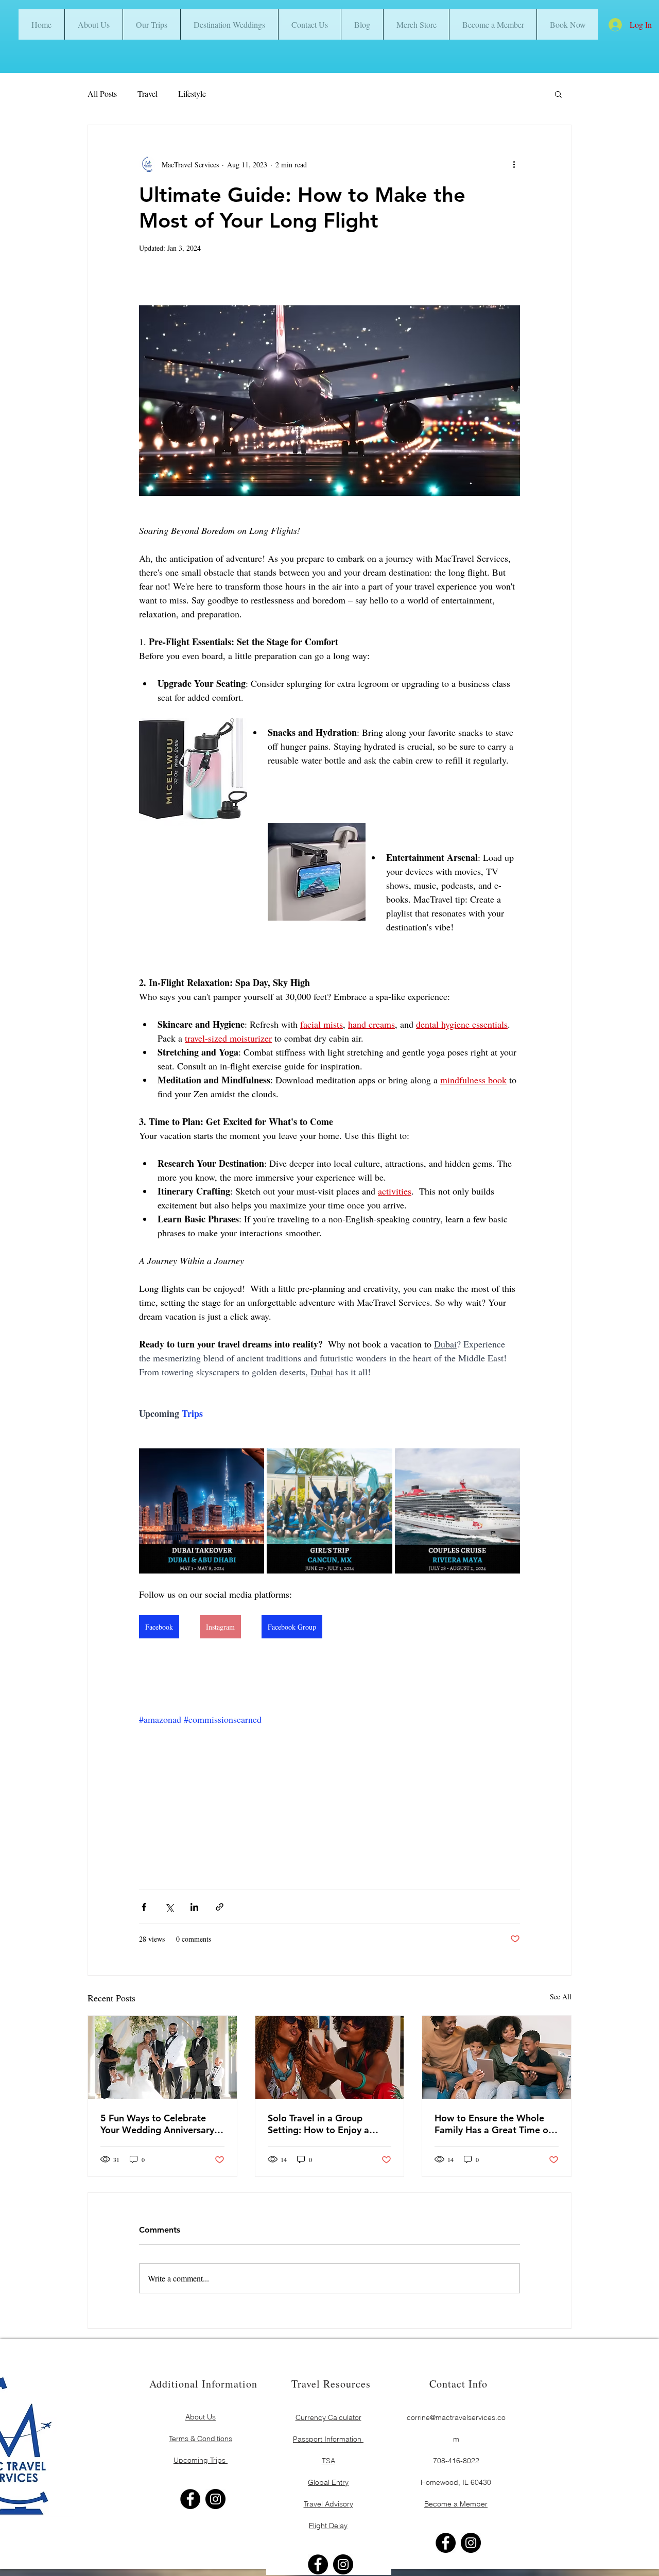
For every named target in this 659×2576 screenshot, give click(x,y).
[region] (201, 2427)
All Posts (102, 93)
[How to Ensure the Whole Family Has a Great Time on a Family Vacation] (497, 2058)
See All (561, 1996)
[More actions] (514, 164)
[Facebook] (190, 2499)
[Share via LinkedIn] (194, 1907)
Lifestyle (192, 93)
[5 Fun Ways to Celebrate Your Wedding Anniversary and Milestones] (162, 2058)
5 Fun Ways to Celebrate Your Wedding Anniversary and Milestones (157, 2124)
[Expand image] (251, 1462)
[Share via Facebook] (144, 1907)
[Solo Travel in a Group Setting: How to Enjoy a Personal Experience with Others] (330, 2058)
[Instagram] (215, 2499)
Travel (148, 93)
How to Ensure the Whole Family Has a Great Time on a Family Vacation (494, 2124)
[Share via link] (220, 1907)
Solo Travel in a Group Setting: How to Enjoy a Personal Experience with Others (322, 2124)
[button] (567, 24)
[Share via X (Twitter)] (169, 1907)
